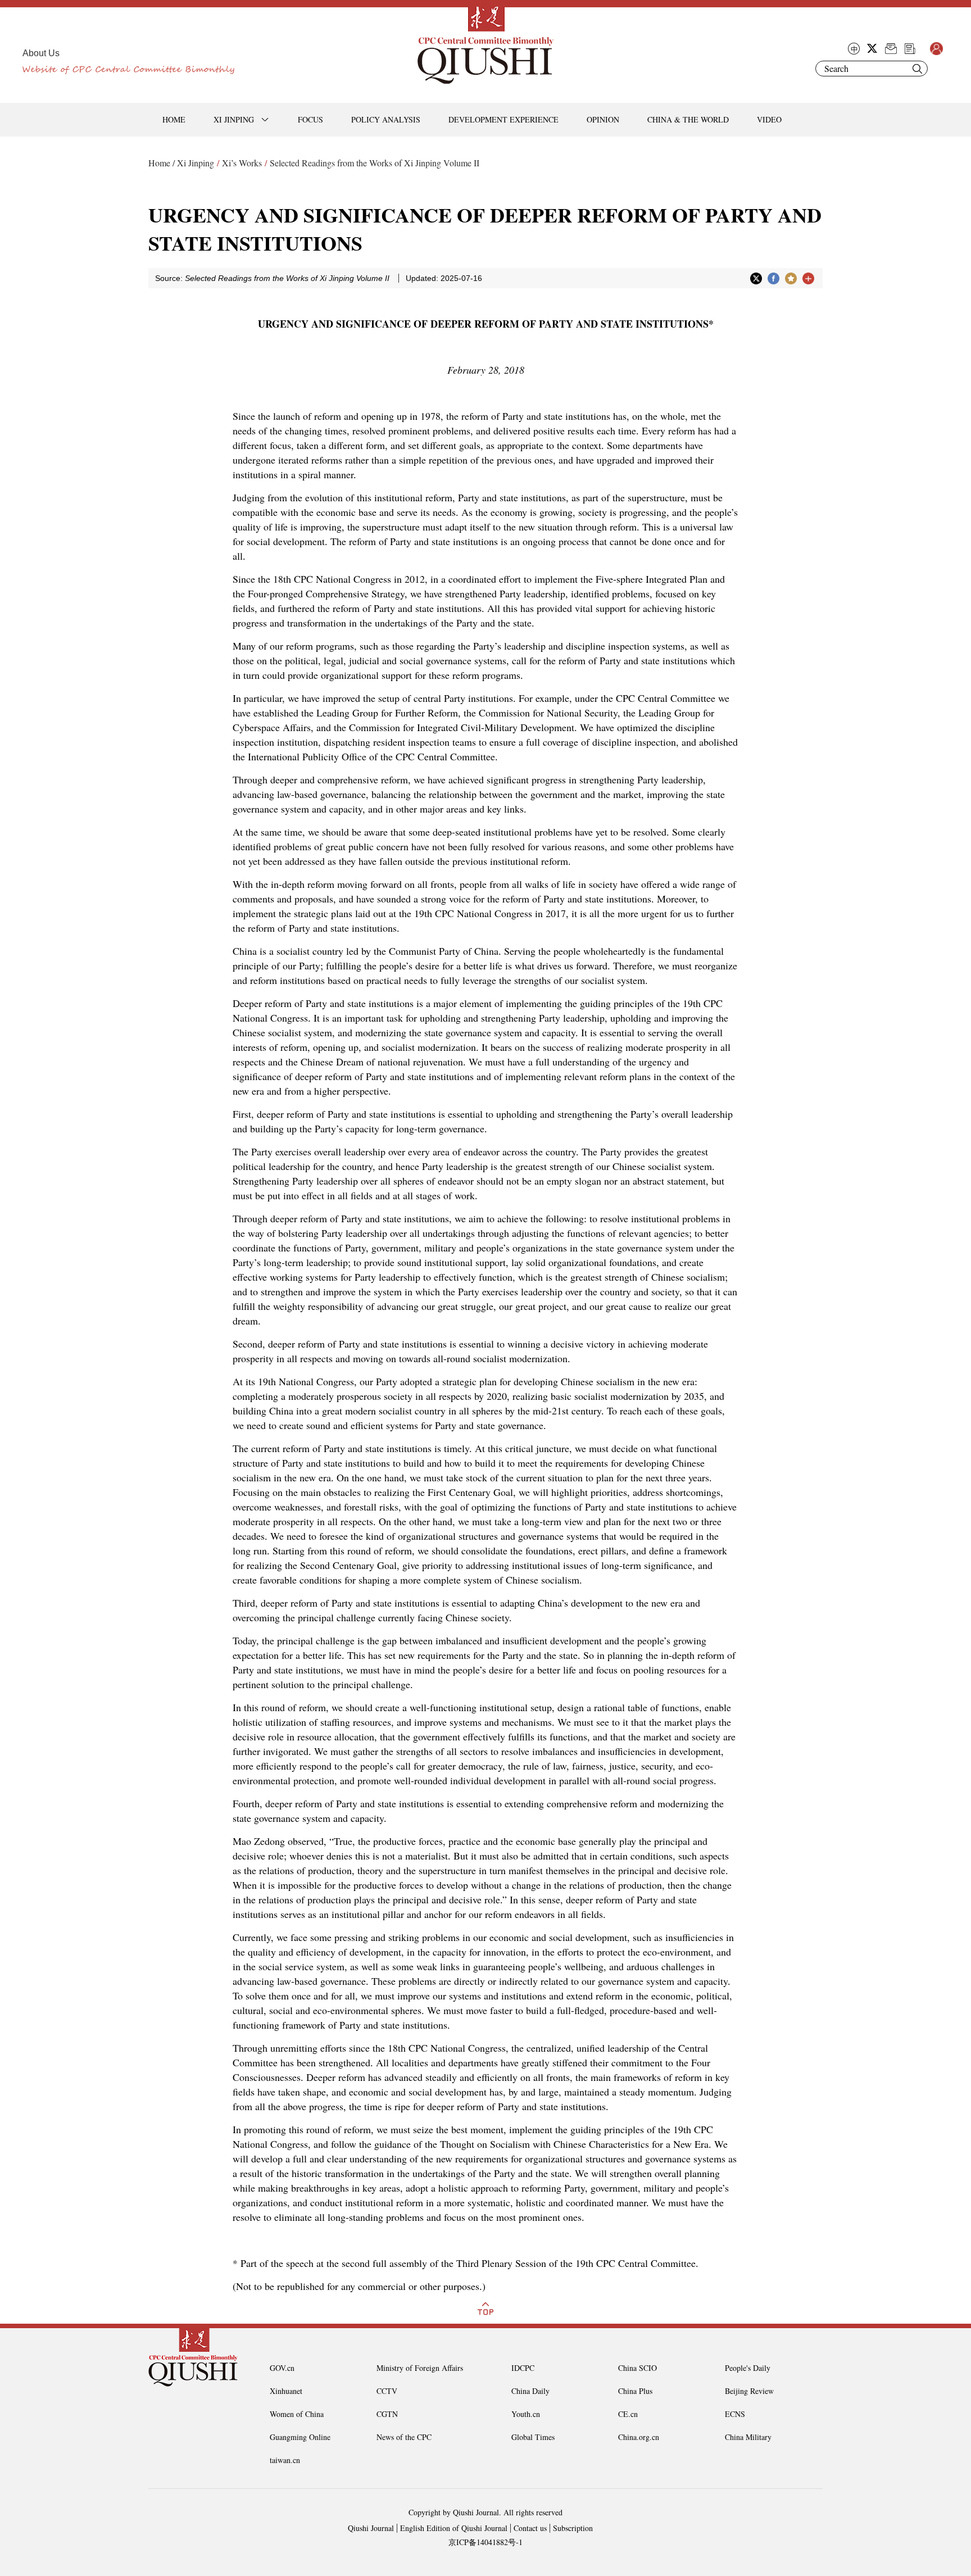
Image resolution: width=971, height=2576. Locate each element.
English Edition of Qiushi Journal (454, 2528)
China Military (748, 2437)
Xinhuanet (286, 2391)
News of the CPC (404, 2437)
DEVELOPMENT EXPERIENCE (503, 119)
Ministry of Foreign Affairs (420, 2368)
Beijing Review (749, 2391)
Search (917, 69)
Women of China (297, 2414)
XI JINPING (234, 119)
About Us (41, 53)
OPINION (603, 119)
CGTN (387, 2414)
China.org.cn (639, 2437)
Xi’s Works (242, 163)
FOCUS (310, 119)
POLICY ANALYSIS (386, 119)
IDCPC (523, 2368)
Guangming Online (300, 2437)
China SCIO (637, 2368)
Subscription (573, 2528)
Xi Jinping (196, 163)
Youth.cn (526, 2414)
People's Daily (748, 2368)
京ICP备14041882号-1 (485, 2542)
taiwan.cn (285, 2460)
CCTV (387, 2391)
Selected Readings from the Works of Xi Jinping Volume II (375, 163)
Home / (162, 163)
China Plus (635, 2391)
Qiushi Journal (371, 2528)
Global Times (533, 2437)
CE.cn (628, 2414)
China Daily (530, 2391)
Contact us (530, 2528)
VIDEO (769, 119)
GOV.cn (282, 2368)
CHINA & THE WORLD (688, 119)
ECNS (735, 2414)
